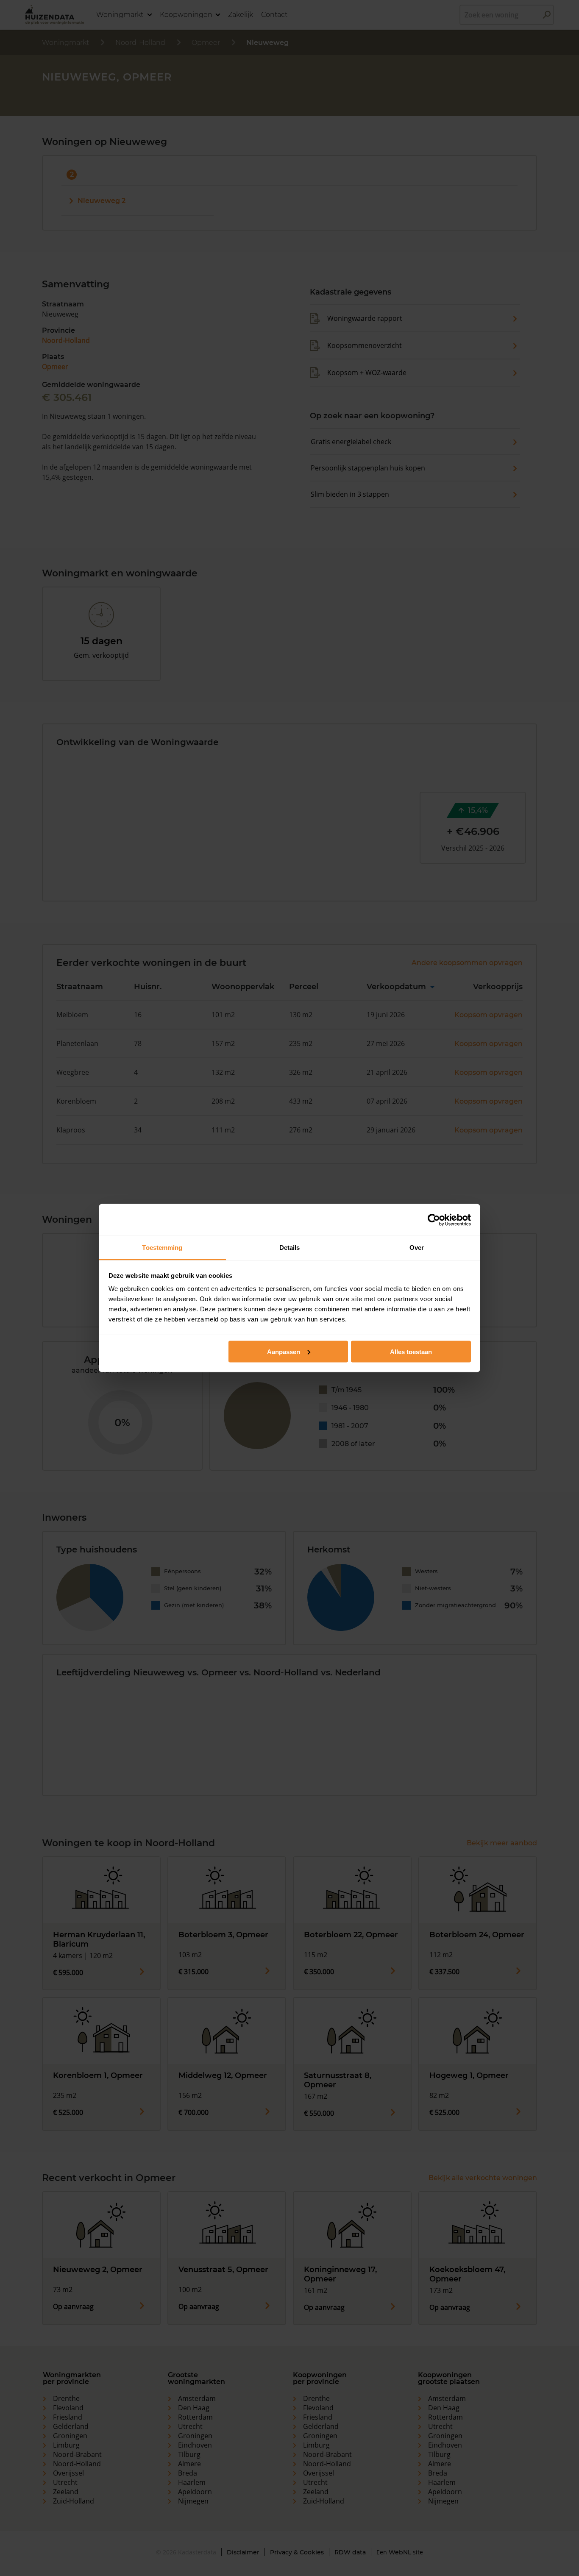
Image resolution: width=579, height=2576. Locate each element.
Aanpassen (284, 1351)
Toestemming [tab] (162, 1248)
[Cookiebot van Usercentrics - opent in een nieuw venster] (434, 1220)
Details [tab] (290, 1248)
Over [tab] (417, 1248)
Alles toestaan (411, 1351)
